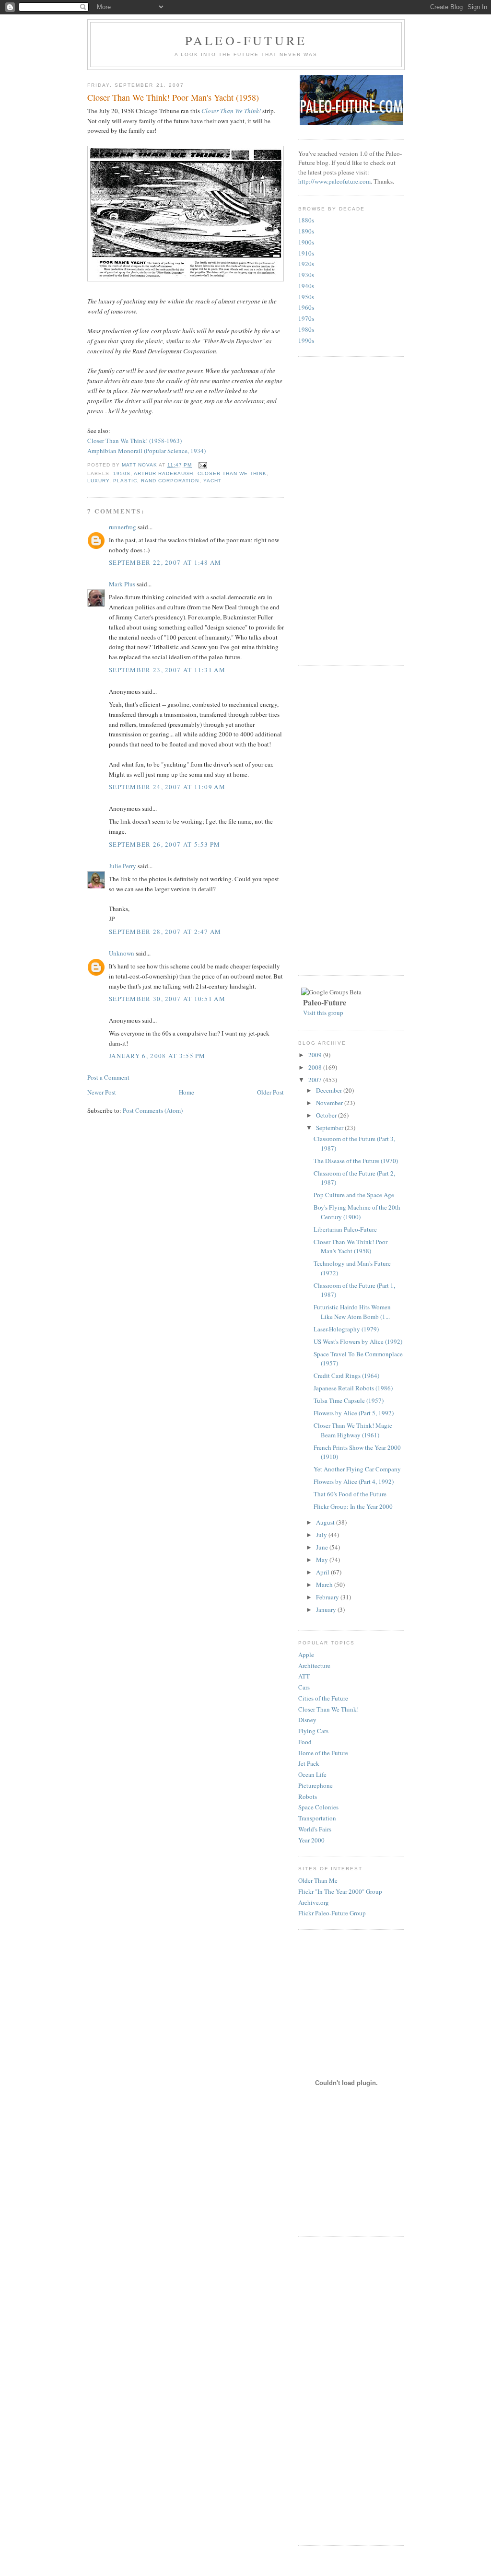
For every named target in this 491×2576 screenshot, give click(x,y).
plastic (125, 481)
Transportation (317, 1818)
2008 (316, 1067)
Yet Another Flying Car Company (357, 1469)
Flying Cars (313, 1731)
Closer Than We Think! (231, 111)
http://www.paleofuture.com (334, 181)
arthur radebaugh (164, 473)
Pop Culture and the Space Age (354, 1195)
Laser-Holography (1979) (346, 1329)
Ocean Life (312, 1774)
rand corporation (170, 481)
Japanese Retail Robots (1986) (353, 1388)
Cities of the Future (323, 1698)
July (322, 1535)
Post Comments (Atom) (153, 1110)
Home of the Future (323, 1753)
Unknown (122, 953)
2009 (316, 1055)
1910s (306, 253)
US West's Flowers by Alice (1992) (358, 1341)
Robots (308, 1796)
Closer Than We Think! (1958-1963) (134, 441)
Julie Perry (123, 866)
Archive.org (314, 1902)
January (327, 1609)
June (323, 1547)
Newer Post (102, 1092)
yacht (212, 481)
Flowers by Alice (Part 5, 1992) (354, 1413)
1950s (122, 473)
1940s (306, 286)
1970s (306, 318)
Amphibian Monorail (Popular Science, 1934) (146, 451)
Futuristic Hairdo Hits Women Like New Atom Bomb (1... (352, 1312)
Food (305, 1742)
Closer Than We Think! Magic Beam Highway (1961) (353, 1430)
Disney (307, 1720)
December (330, 1090)
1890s (306, 231)
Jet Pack (309, 1763)
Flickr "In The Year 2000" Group (340, 1891)
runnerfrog (123, 527)
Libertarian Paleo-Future (345, 1229)
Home (187, 1092)
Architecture (314, 1666)
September (330, 1128)
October (327, 1115)
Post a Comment (108, 1077)
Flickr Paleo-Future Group (332, 1913)
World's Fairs (315, 1829)
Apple (306, 1655)
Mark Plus (122, 584)
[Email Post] (202, 465)
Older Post (270, 1092)
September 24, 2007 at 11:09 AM (167, 787)
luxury (98, 481)
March (325, 1585)
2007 (316, 1080)
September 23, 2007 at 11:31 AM (167, 670)
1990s (306, 340)
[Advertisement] (337, 510)
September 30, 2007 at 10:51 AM (167, 999)
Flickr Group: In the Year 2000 (353, 1506)
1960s (306, 307)
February (328, 1597)
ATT (304, 1676)
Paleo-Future (246, 40)
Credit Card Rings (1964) (346, 1375)
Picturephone (316, 1785)
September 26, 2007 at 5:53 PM (165, 844)
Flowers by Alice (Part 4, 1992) (354, 1481)
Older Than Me (318, 1880)
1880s (306, 220)
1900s (306, 242)
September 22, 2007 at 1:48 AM (165, 562)
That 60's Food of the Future (350, 1494)
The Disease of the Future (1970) (356, 1161)
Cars (304, 1687)
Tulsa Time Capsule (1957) (349, 1400)
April (323, 1572)
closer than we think (232, 473)
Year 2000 (311, 1840)
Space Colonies (318, 1807)
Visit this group (323, 1013)
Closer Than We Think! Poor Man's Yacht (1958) (351, 1247)
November (330, 1103)
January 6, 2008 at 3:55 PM (157, 1056)
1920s (306, 264)
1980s (306, 329)
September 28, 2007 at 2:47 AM (165, 932)
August (326, 1522)
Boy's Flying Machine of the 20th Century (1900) (357, 1212)
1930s (306, 275)
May (323, 1560)
